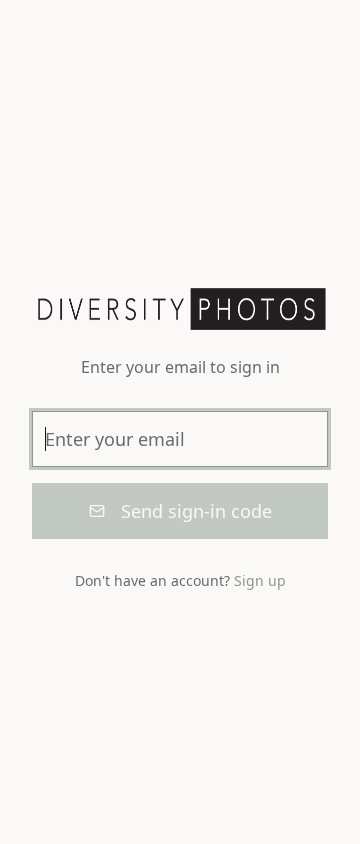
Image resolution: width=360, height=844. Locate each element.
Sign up (260, 580)
